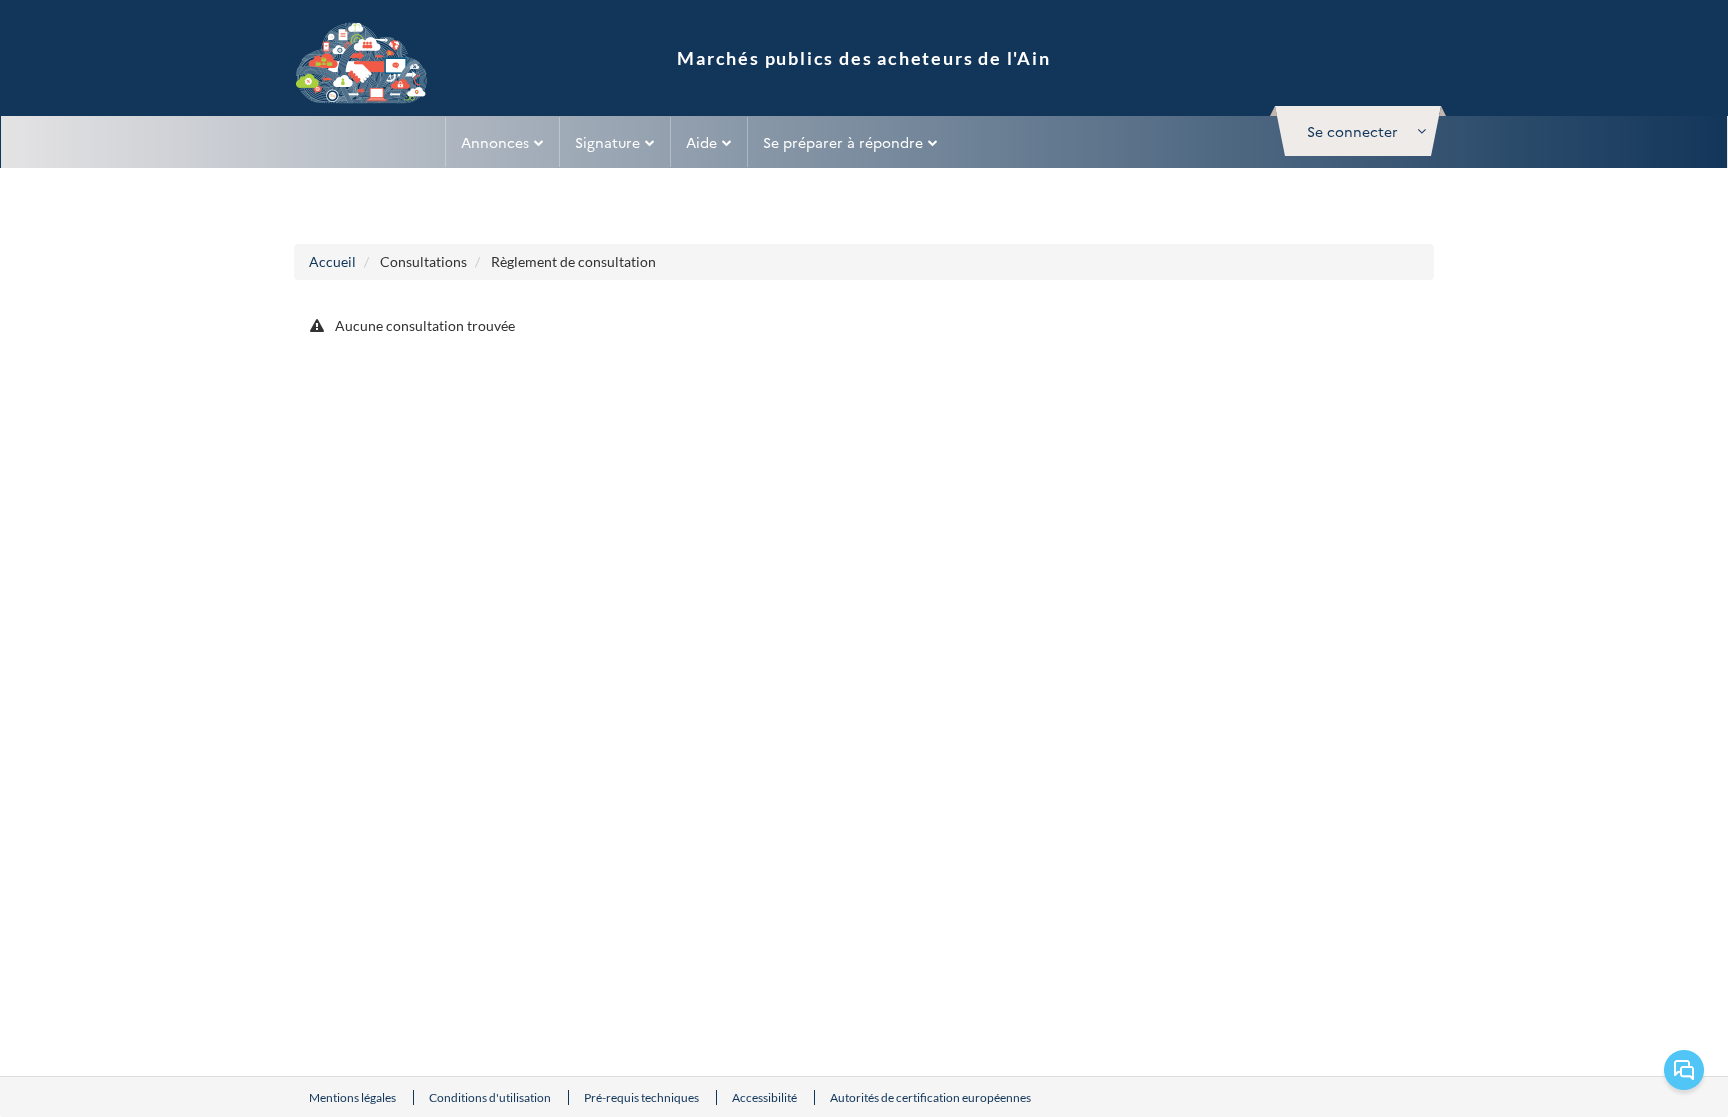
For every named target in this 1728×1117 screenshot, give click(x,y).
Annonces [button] (495, 142)
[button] (1358, 131)
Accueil (332, 261)
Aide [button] (701, 142)
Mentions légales (353, 1097)
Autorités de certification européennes (930, 1097)
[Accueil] (362, 65)
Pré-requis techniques (642, 1097)
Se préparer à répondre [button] (843, 142)
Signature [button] (607, 142)
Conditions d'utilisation (491, 1097)
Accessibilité (765, 1097)
